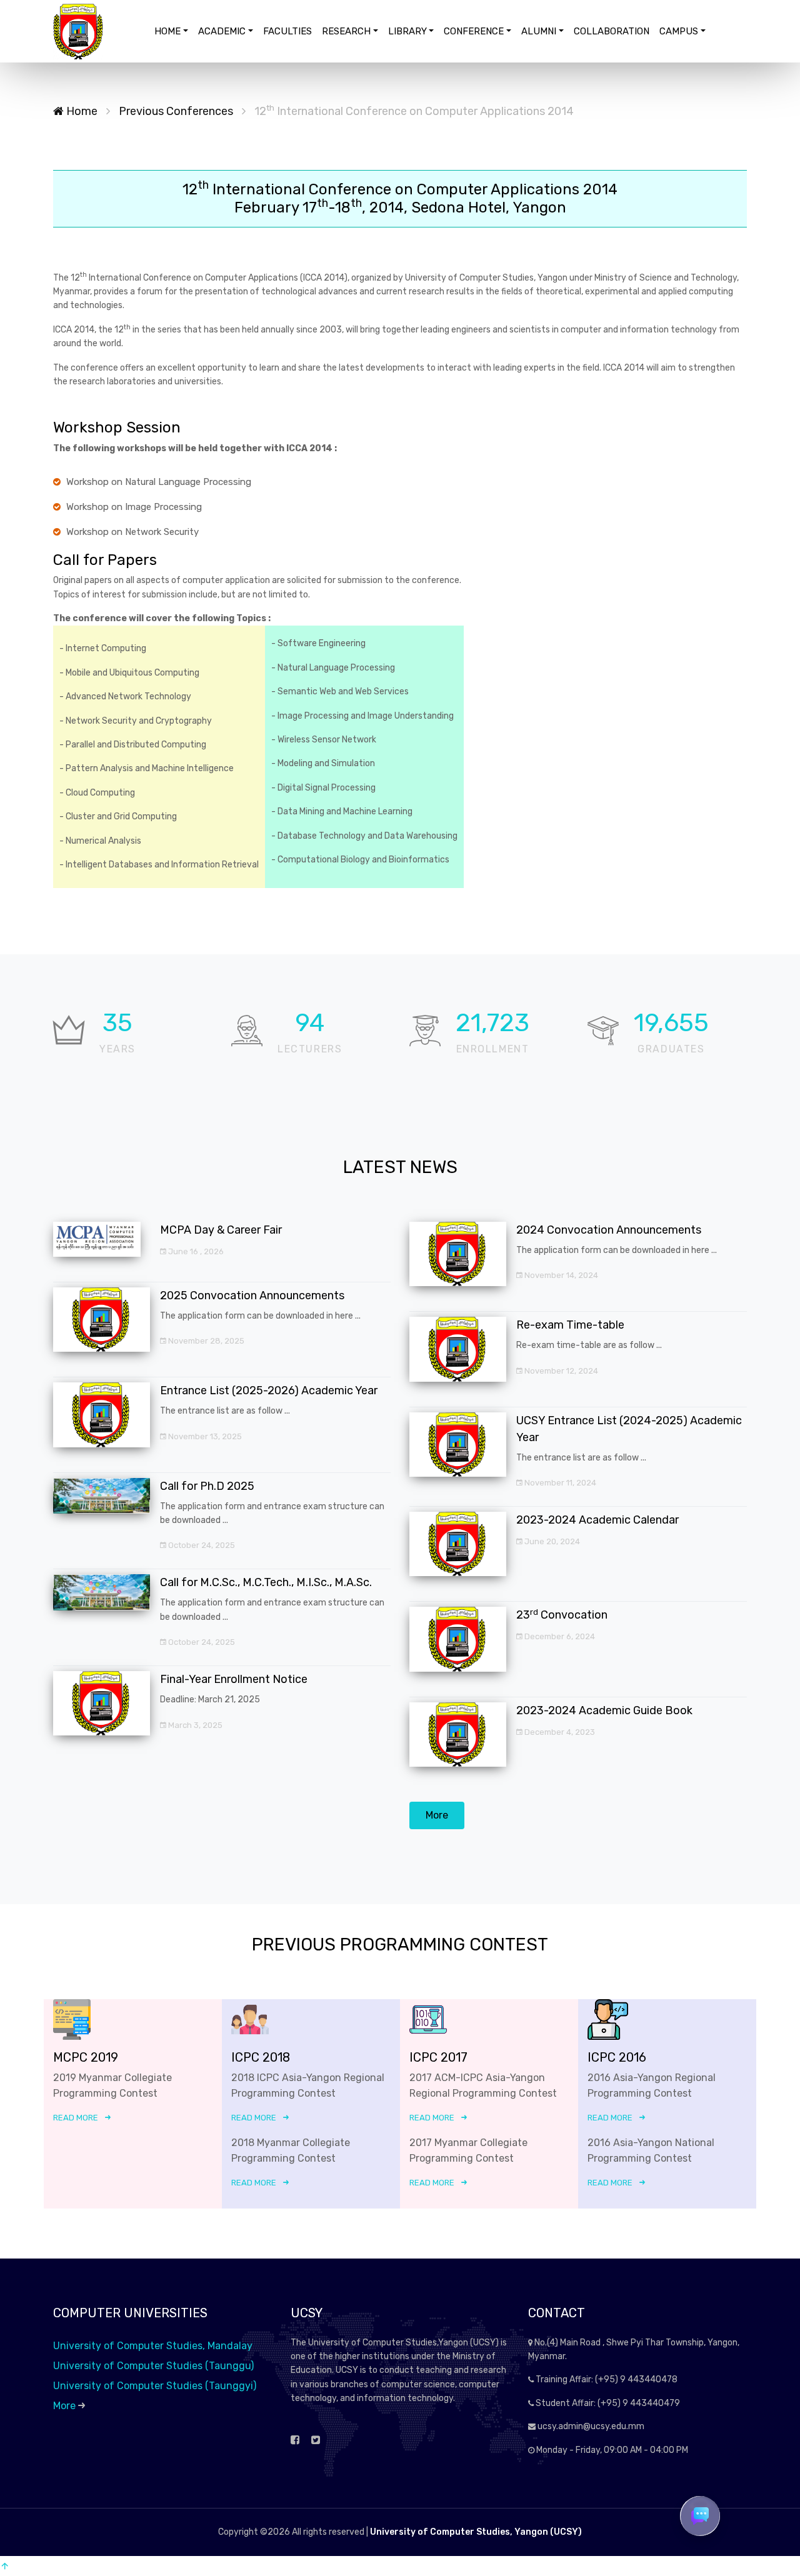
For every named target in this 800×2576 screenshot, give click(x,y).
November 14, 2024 (560, 1275)
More (437, 1815)
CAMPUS (679, 31)
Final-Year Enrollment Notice (234, 1679)
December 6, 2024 (559, 1636)
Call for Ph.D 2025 (207, 1486)
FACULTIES (287, 31)
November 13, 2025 (204, 1436)
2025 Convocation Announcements (252, 1295)
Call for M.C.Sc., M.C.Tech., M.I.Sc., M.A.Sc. (266, 1582)
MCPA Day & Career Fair (221, 1230)
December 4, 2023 (559, 1732)
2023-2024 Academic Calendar (597, 1520)
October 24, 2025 (201, 1545)
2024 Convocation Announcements (609, 1230)
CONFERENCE (474, 31)
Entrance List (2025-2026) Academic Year (269, 1390)
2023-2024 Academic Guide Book (604, 1710)
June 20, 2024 (551, 1541)
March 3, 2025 (194, 1725)
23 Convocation (562, 1615)
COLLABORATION (612, 31)
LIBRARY (407, 31)
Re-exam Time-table (570, 1325)
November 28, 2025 (205, 1341)
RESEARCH (346, 31)
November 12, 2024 (560, 1371)
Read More (76, 2118)
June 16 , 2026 (195, 1251)
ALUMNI (539, 31)
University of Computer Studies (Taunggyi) (155, 2386)
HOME (167, 31)
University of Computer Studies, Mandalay (153, 2346)
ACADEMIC (222, 31)
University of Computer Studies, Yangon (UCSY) (476, 2532)
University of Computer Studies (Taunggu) (153, 2366)
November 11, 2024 (559, 1483)
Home (81, 111)
